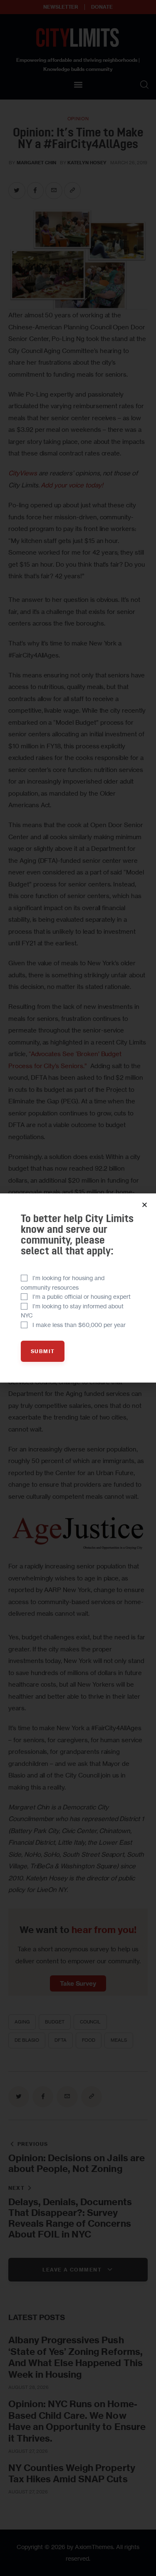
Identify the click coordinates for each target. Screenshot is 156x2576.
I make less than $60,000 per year (79, 1325)
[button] (145, 1205)
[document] (78, 1288)
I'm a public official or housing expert (82, 1297)
